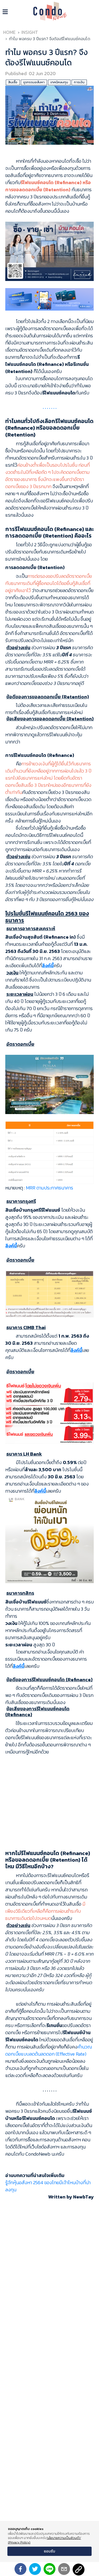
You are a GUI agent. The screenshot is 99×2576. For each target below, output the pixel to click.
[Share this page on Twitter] (35, 2569)
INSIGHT (30, 32)
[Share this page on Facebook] (20, 2569)
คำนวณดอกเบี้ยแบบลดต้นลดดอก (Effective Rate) (49, 2050)
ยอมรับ (49, 2551)
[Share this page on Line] (49, 2569)
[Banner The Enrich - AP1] (49, 251)
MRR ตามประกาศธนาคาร (49, 1188)
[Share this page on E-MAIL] (64, 2569)
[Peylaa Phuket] (49, 1084)
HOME (9, 32)
